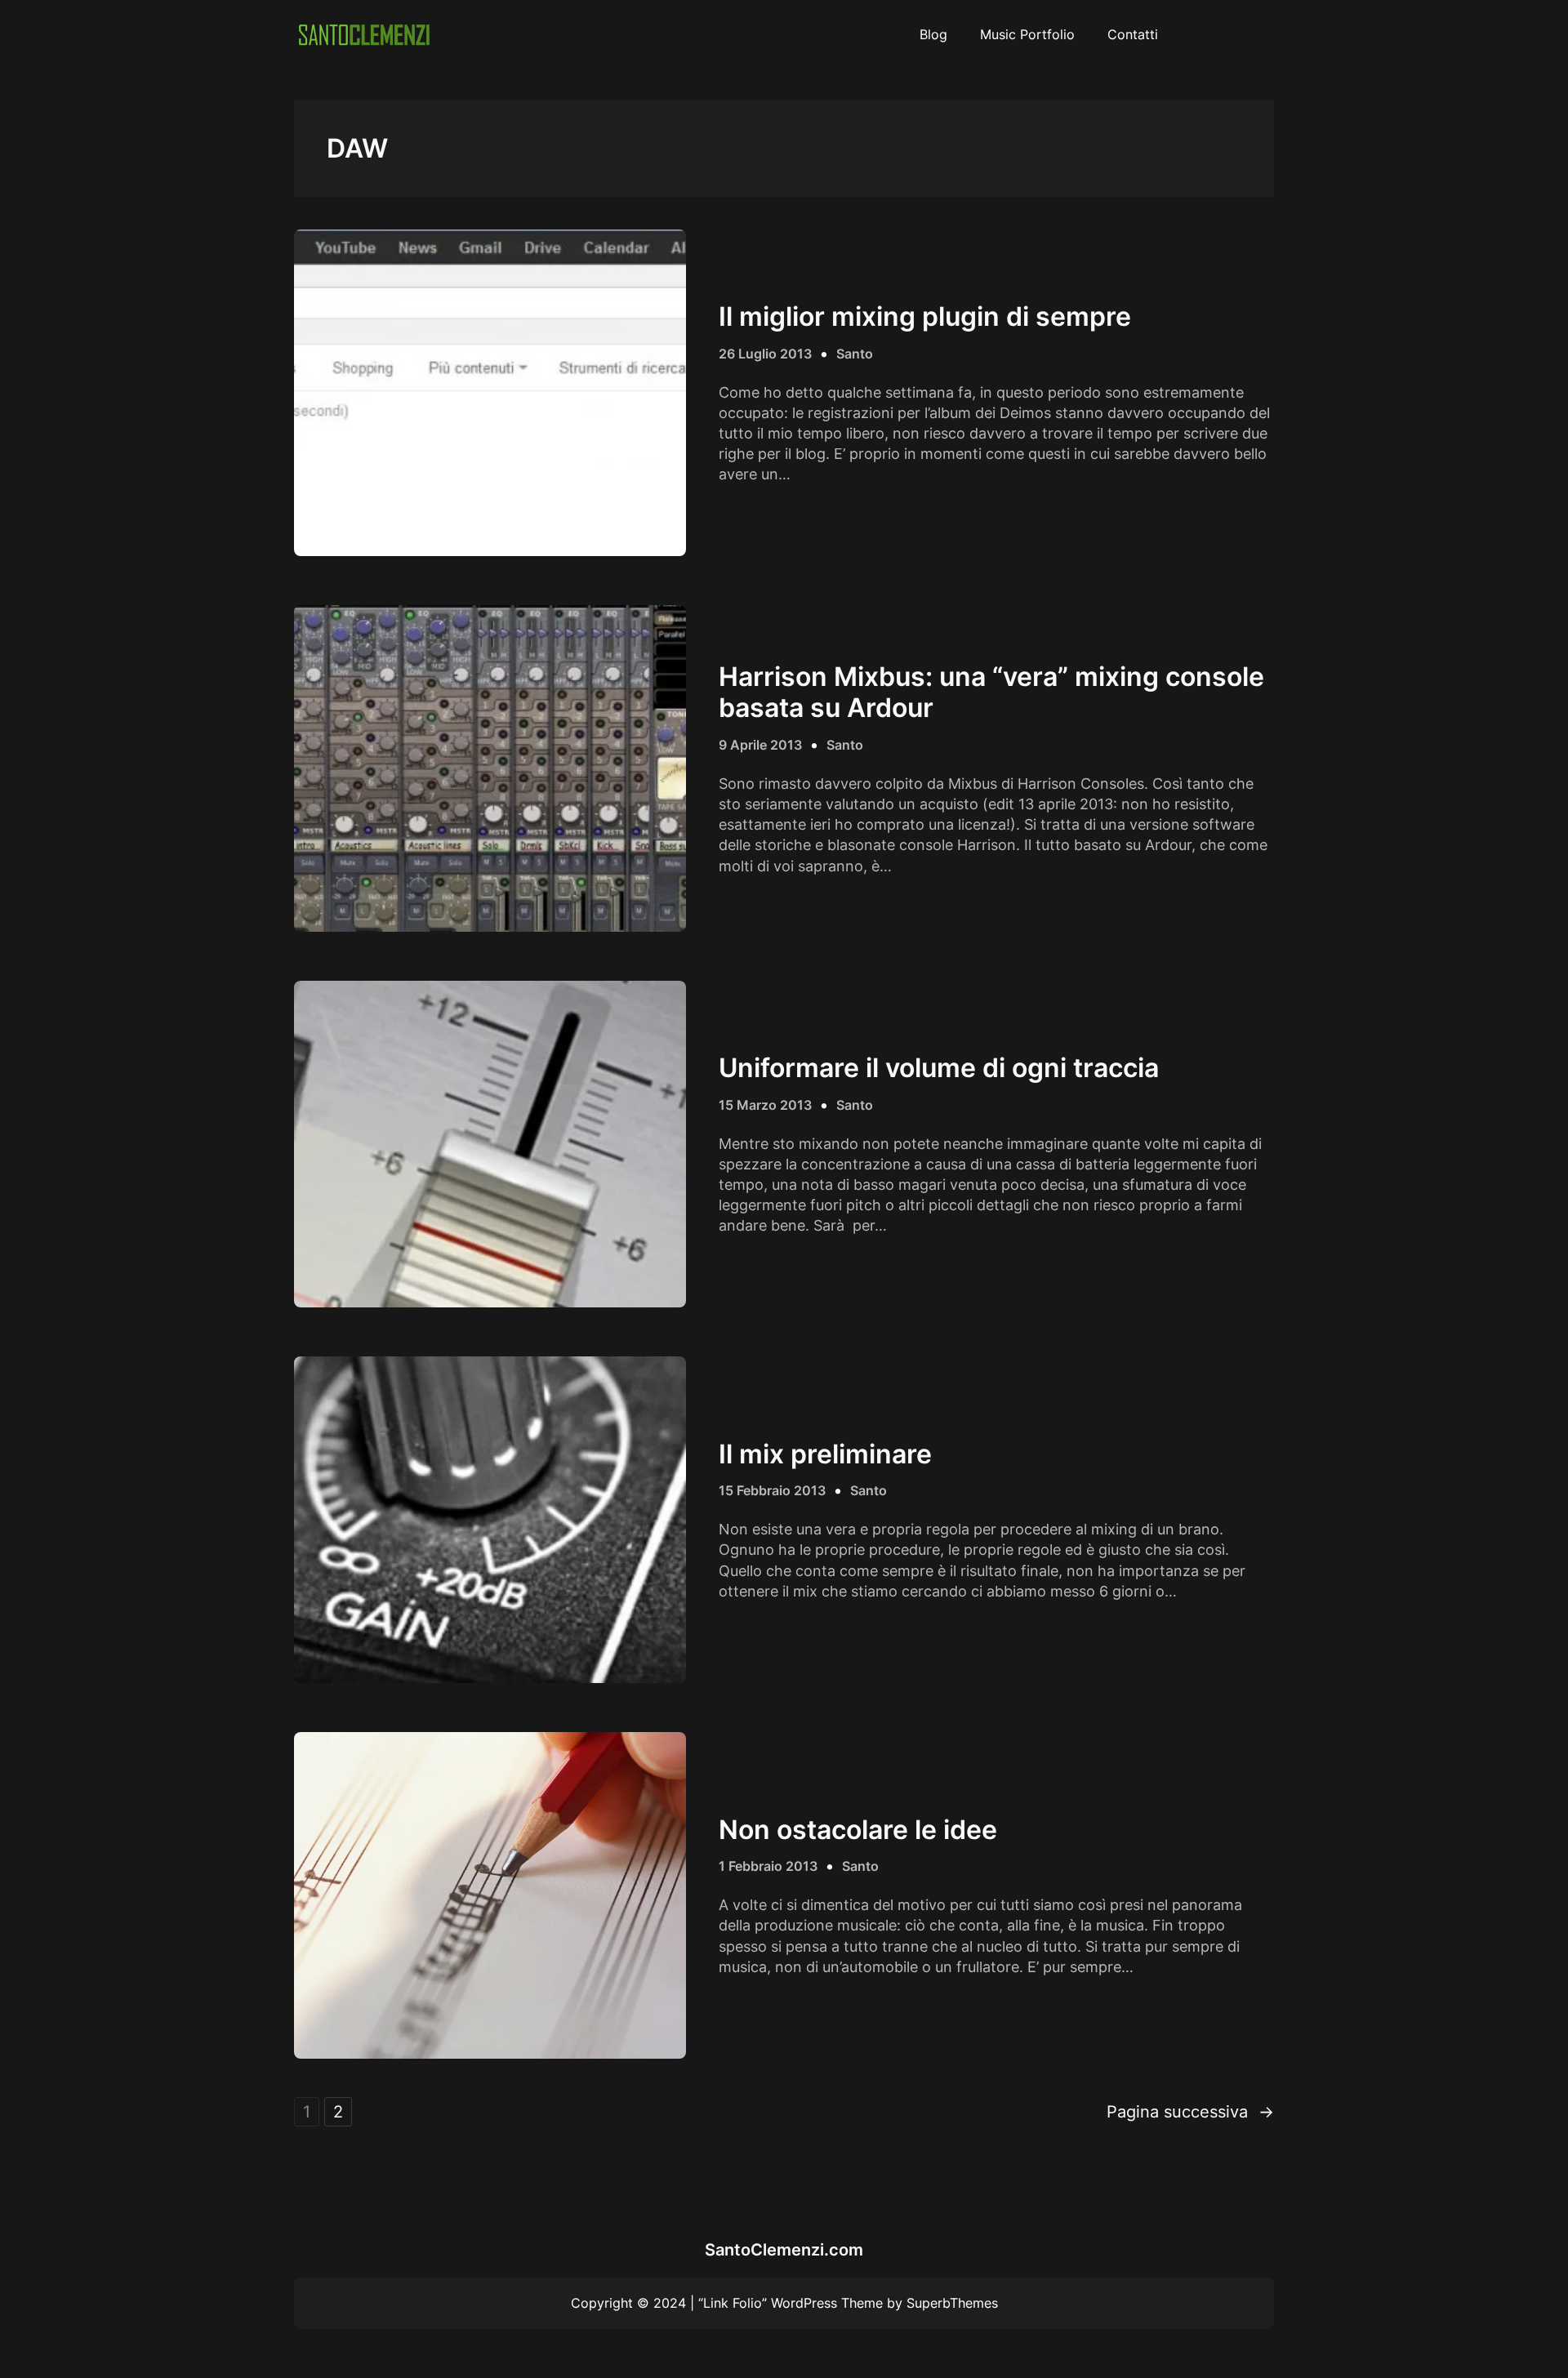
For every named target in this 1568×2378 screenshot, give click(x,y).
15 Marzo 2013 (765, 1105)
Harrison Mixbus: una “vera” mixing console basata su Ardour (991, 692)
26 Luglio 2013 (765, 354)
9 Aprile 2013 (760, 745)
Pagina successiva (1190, 2112)
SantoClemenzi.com (784, 2250)
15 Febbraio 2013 (772, 1490)
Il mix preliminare (825, 1454)
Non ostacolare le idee (858, 1830)
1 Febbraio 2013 (768, 1866)
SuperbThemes (952, 2303)
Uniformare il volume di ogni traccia (939, 1068)
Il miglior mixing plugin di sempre (925, 317)
